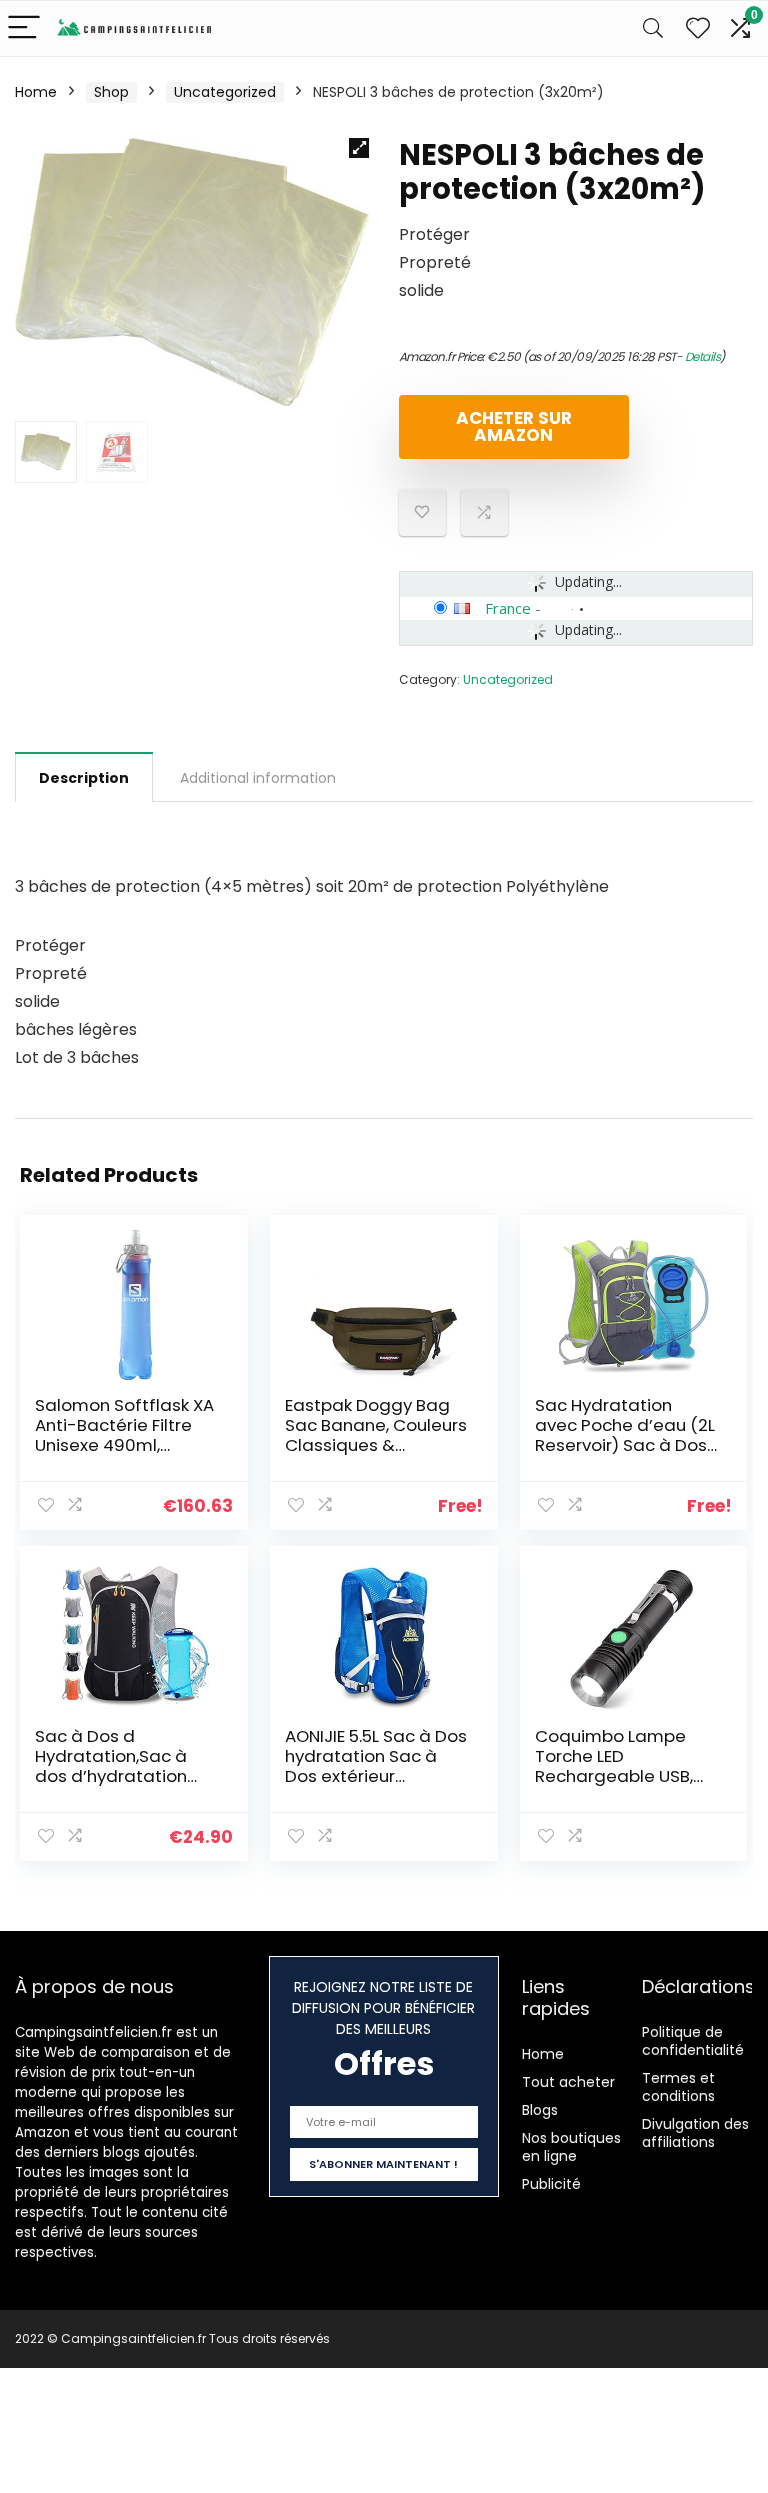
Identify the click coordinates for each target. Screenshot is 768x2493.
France (508, 608)
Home (36, 92)
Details (703, 356)
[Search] (653, 28)
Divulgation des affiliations (695, 2133)
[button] (359, 148)
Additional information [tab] (258, 778)
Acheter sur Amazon (514, 426)
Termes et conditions (678, 2087)
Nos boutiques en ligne (571, 2147)
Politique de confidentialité (693, 2041)
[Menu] (24, 28)
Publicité (551, 2184)
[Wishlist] (698, 28)
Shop (111, 92)
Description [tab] (84, 778)
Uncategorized (225, 92)
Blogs (540, 2110)
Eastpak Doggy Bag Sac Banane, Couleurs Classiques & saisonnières (376, 1435)
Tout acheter (568, 2082)
